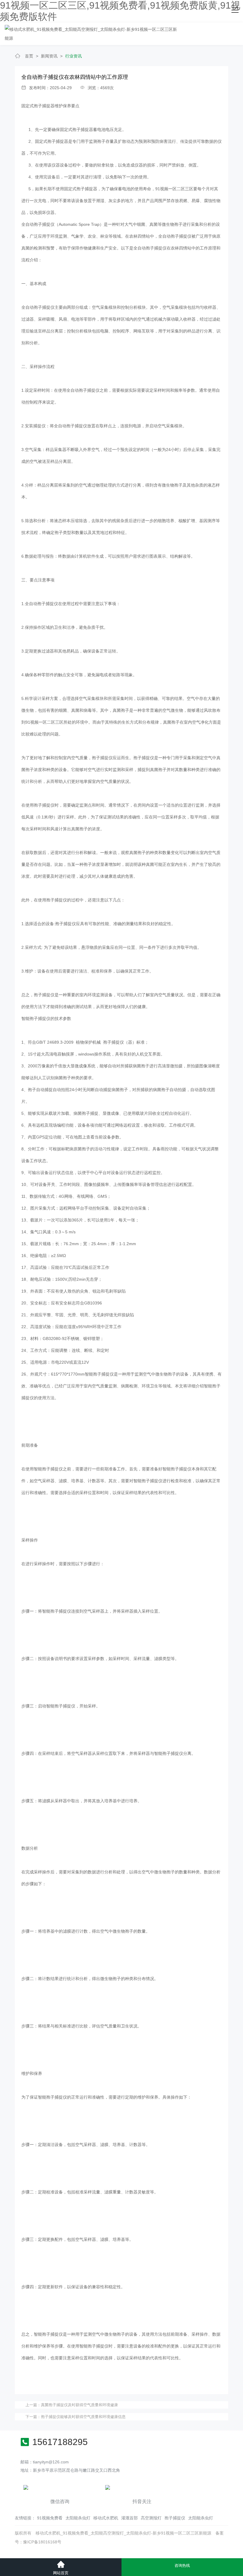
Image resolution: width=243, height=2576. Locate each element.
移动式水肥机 (106, 2518)
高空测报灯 (151, 2518)
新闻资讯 (49, 56)
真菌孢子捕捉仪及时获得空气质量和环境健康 (79, 2405)
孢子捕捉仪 (175, 2518)
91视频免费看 (50, 2518)
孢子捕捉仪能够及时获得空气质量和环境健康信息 (83, 2417)
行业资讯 (73, 56)
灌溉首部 (130, 2518)
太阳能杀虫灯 (78, 2518)
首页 (29, 56)
